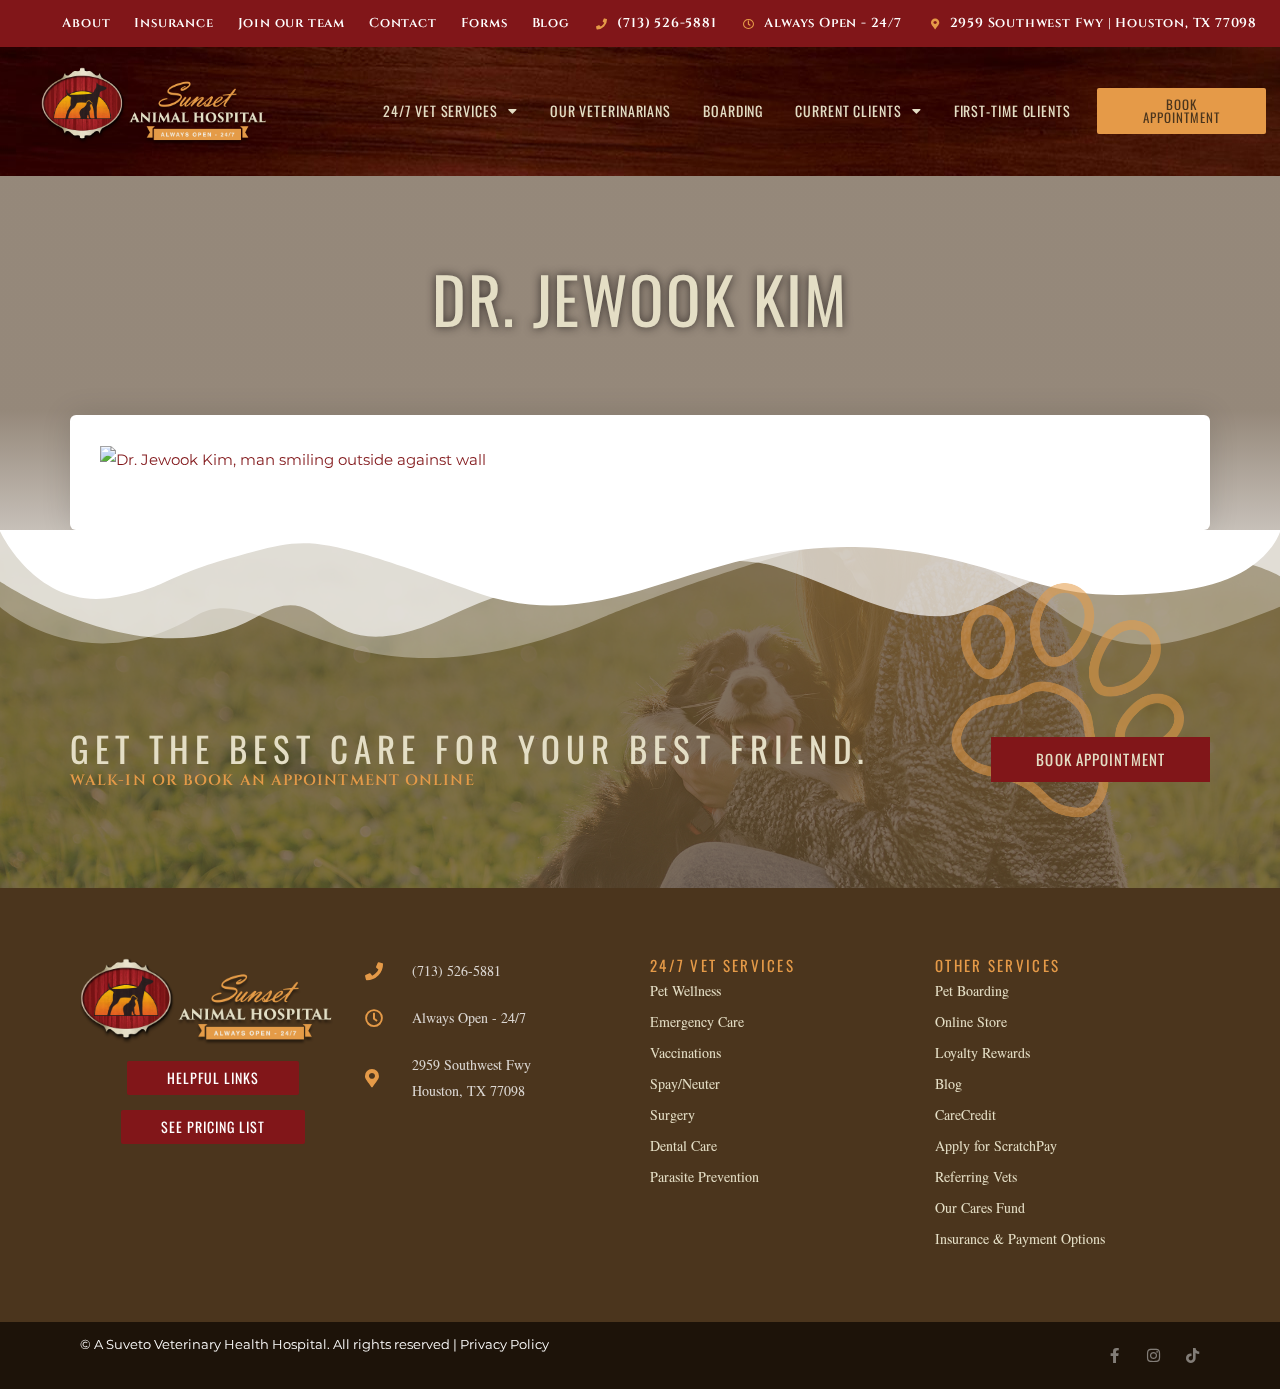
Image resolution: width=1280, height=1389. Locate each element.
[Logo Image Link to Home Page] (159, 106)
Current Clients (848, 110)
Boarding (733, 110)
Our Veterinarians (610, 110)
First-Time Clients (1012, 110)
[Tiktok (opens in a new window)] (1192, 1355)
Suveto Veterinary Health (187, 1344)
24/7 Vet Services (440, 110)
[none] (1114, 1355)
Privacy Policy (504, 1344)
